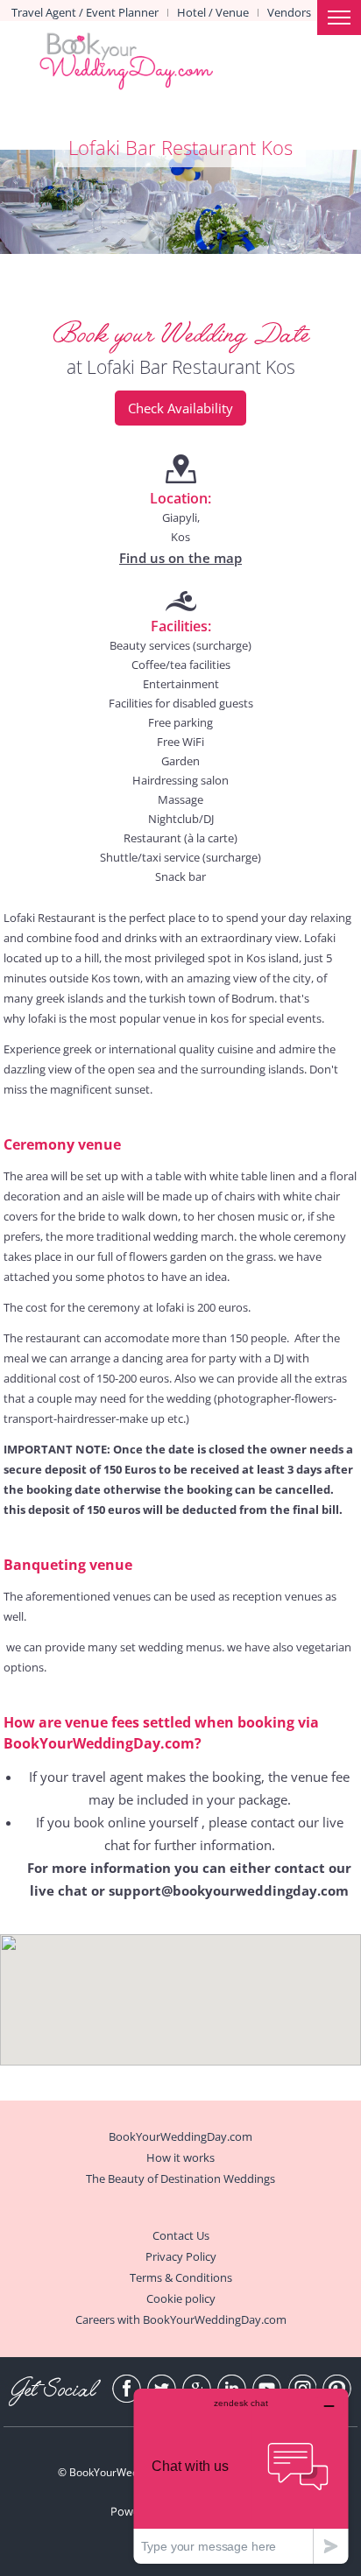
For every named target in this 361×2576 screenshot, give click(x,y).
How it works (180, 2157)
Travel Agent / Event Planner (85, 12)
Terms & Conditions (181, 2277)
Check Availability (180, 408)
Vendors (289, 12)
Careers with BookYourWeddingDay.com (181, 2319)
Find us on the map (180, 558)
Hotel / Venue (213, 12)
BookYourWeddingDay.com (180, 2136)
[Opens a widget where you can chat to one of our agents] (241, 2476)
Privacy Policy (181, 2256)
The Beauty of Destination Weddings (180, 2178)
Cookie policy (181, 2298)
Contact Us (181, 2235)
